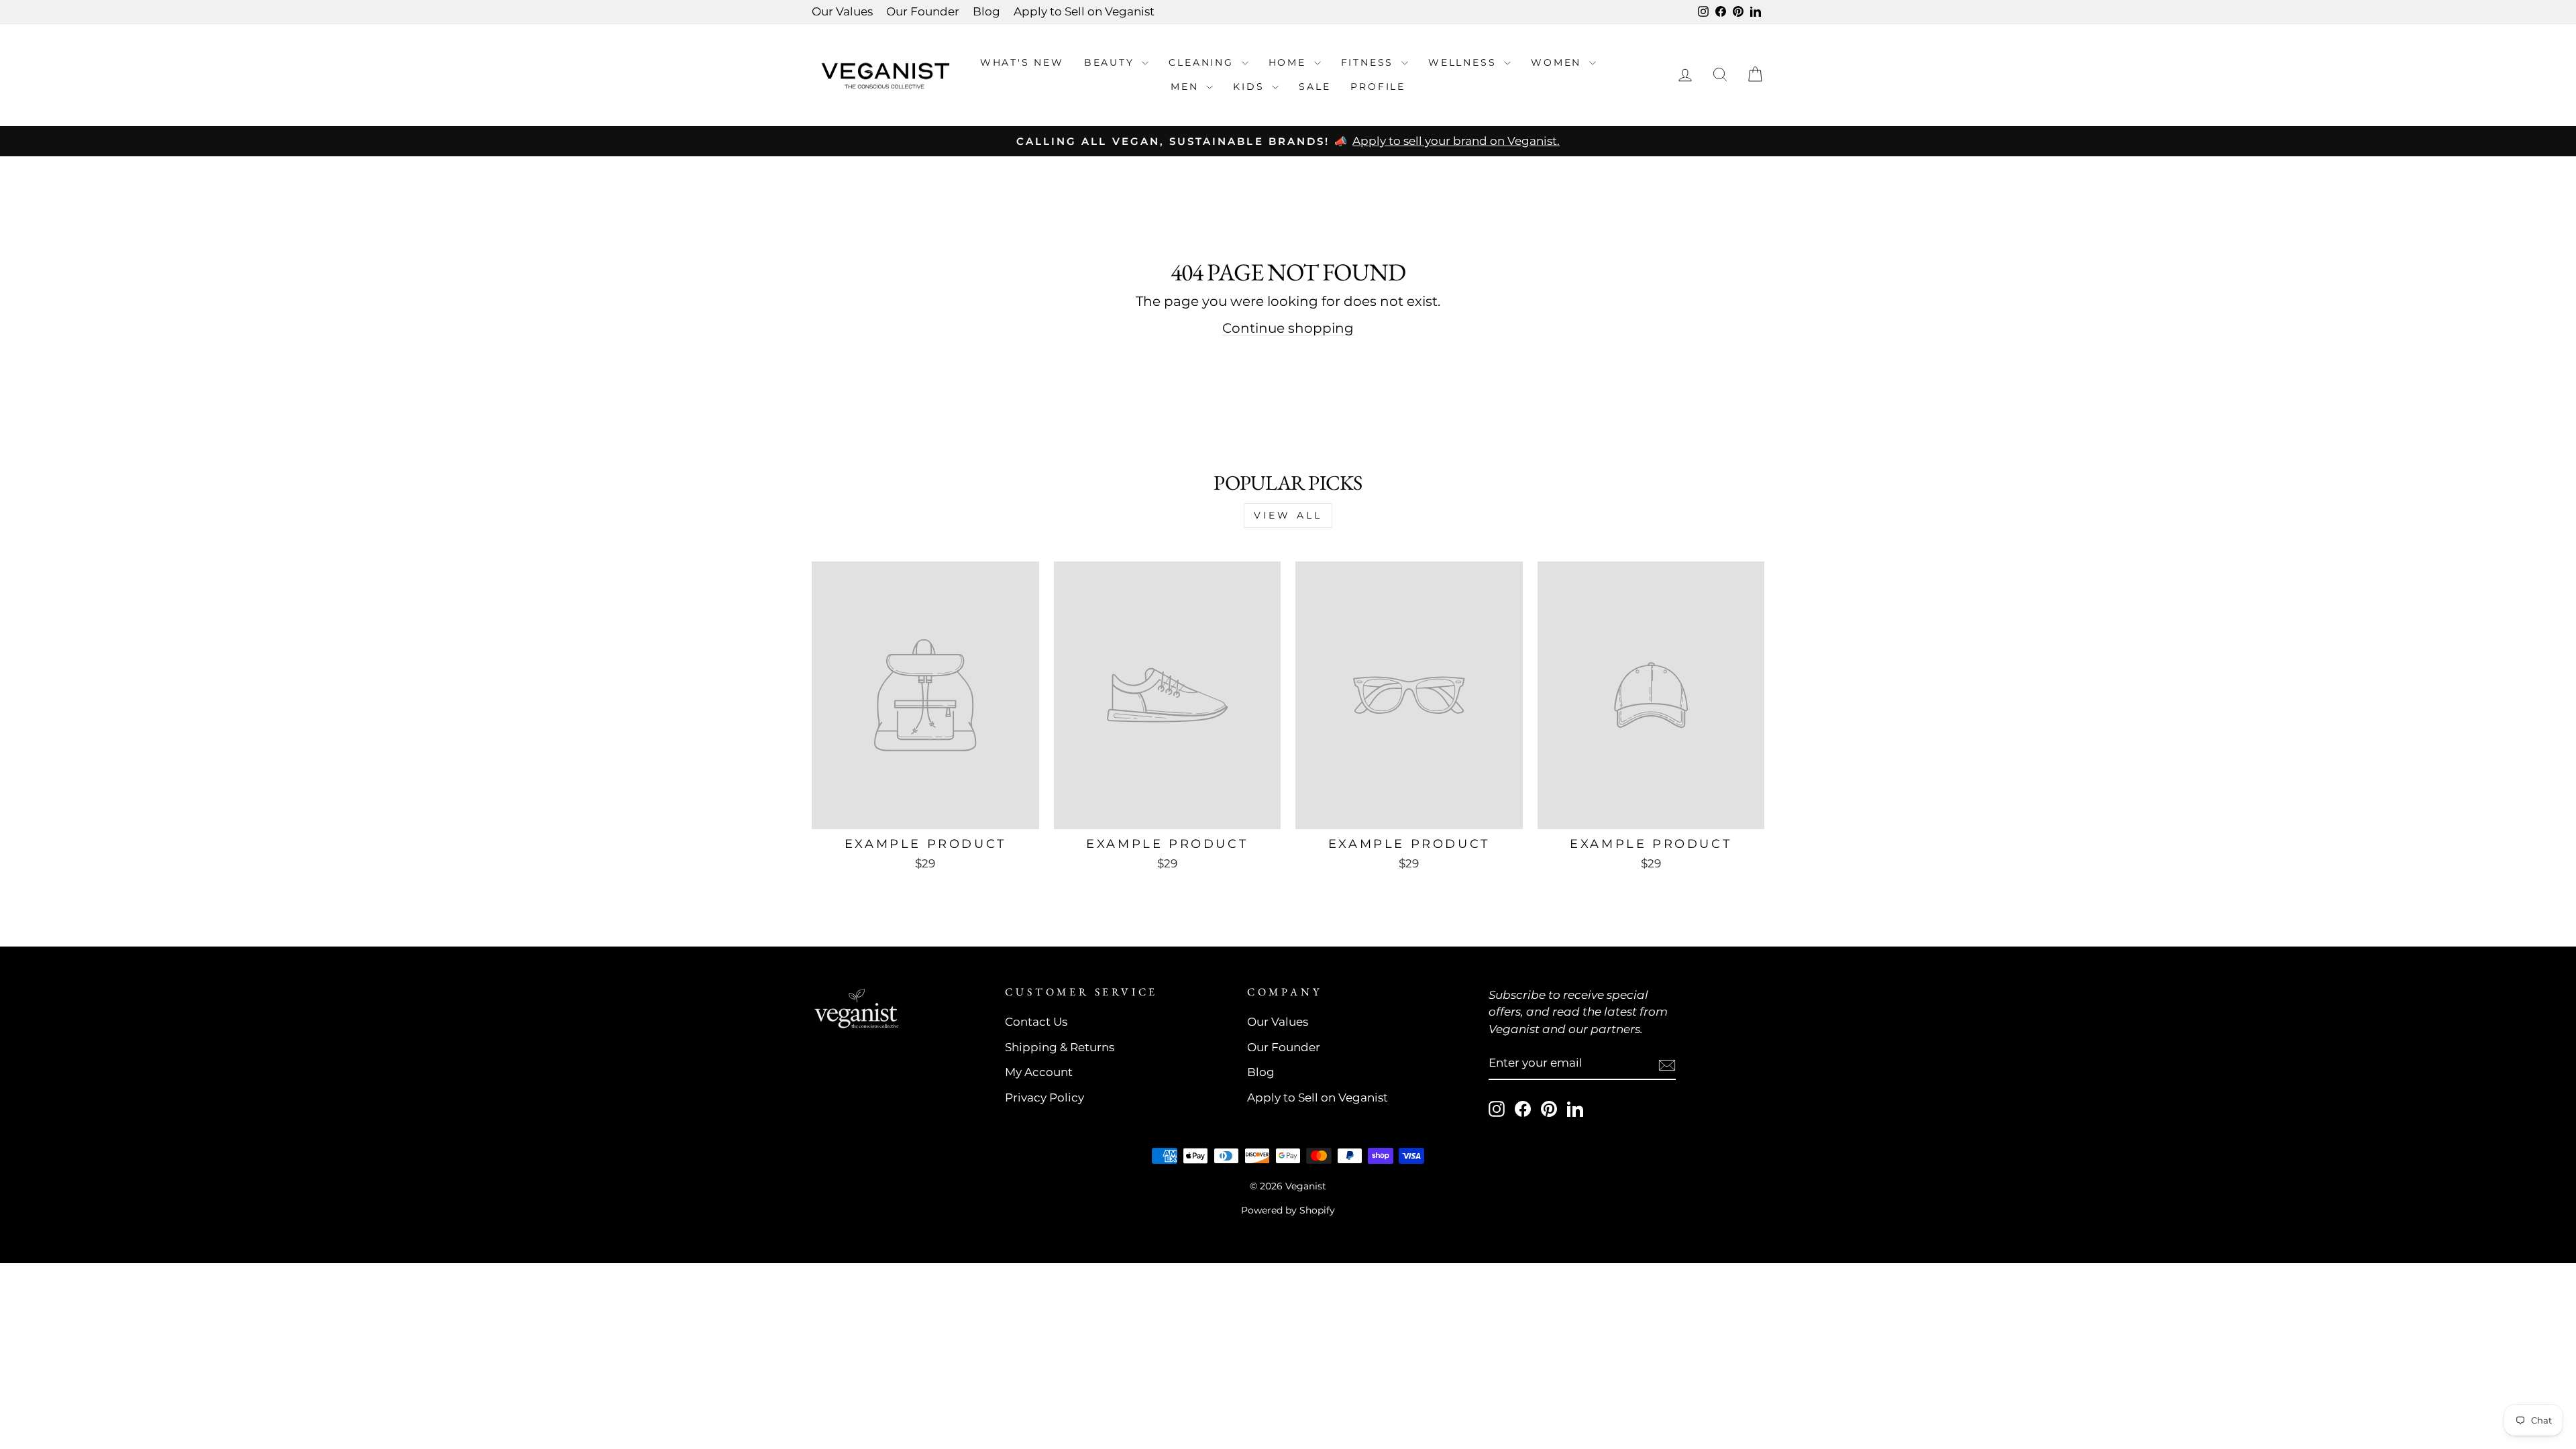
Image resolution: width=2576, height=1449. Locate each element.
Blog (986, 11)
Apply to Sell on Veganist (1084, 11)
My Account (1039, 1072)
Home (1290, 62)
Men (1187, 87)
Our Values (842, 11)
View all (1288, 515)
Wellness (1464, 62)
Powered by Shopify (1288, 1210)
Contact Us (1036, 1022)
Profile (1378, 87)
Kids (1251, 87)
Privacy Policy (1044, 1097)
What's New (1022, 62)
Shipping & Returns (1060, 1047)
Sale (1314, 87)
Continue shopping (1288, 328)
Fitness (1370, 62)
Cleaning (1203, 62)
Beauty (1112, 62)
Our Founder (923, 11)
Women (1558, 62)
